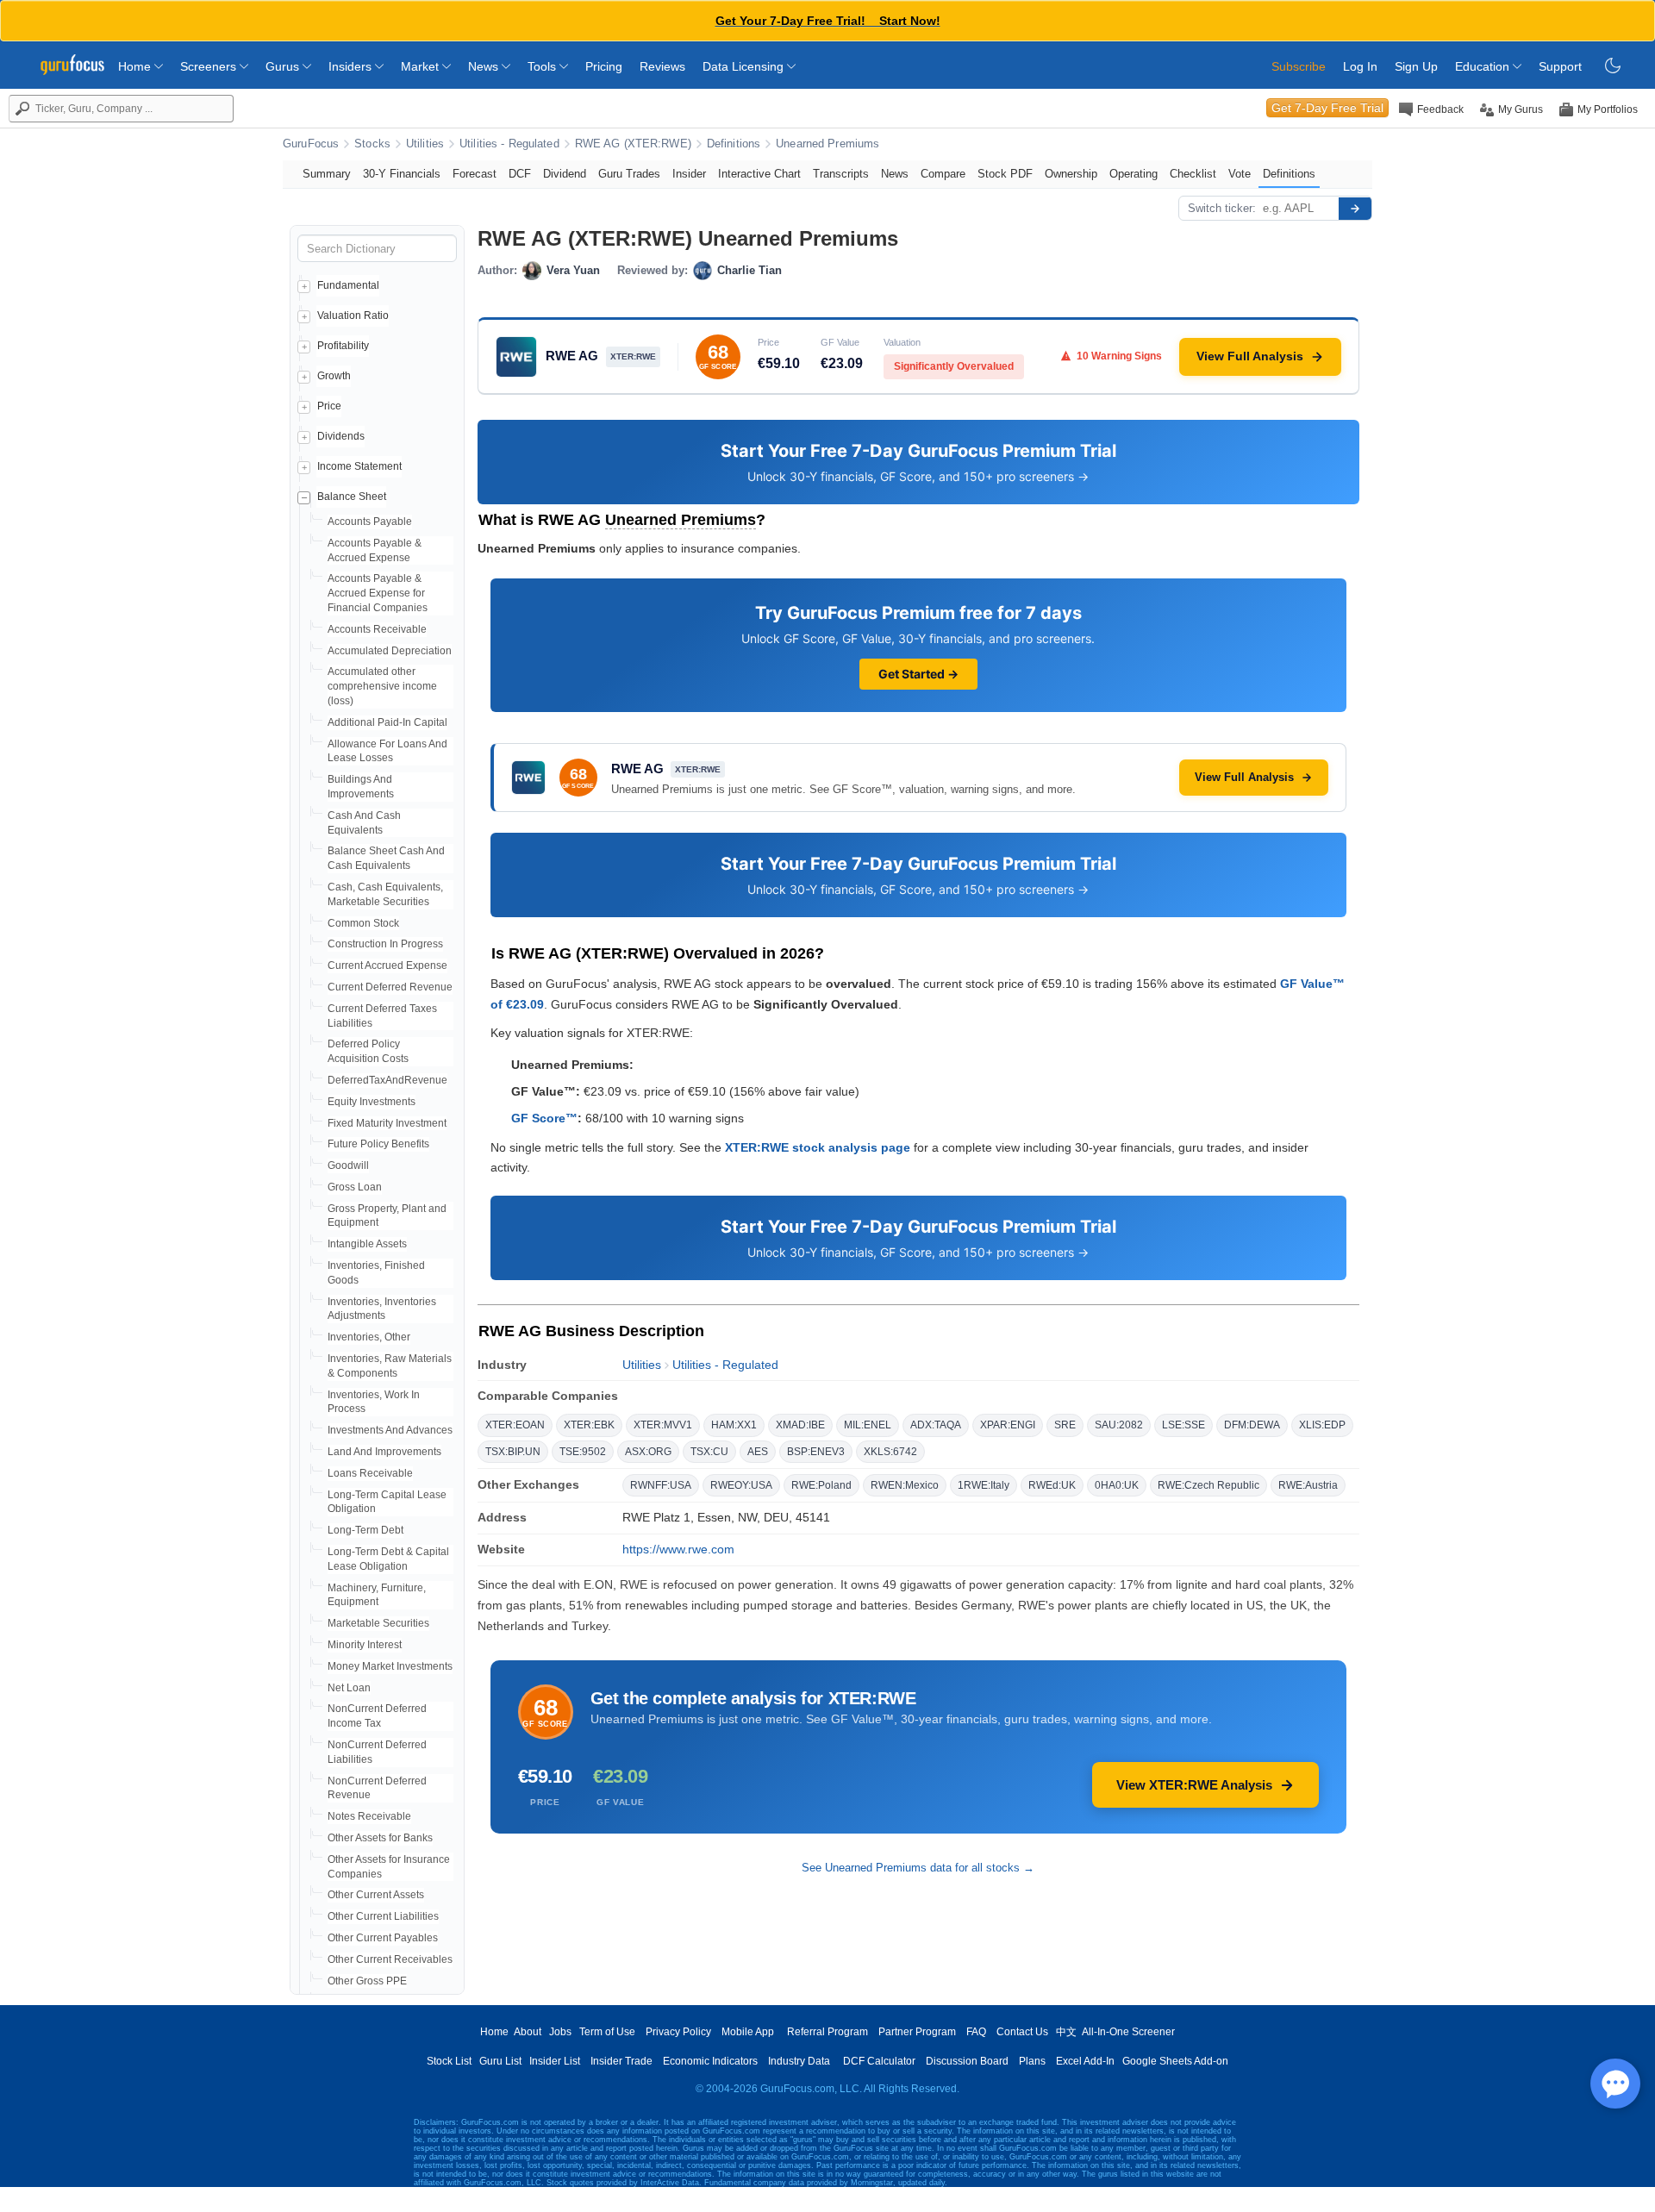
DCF (520, 174)
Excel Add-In (1085, 2061)
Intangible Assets (367, 1244)
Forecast (475, 174)
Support (1560, 66)
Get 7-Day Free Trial (1327, 108)
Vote (1240, 174)
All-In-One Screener (1128, 2032)
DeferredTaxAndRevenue (387, 1080)
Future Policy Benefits (378, 1144)
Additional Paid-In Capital (387, 722)
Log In (1360, 66)
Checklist (1193, 174)
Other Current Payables (383, 1938)
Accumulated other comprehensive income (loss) (382, 686)
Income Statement (359, 466)
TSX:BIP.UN (513, 1452)
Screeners (210, 66)
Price (329, 406)
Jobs (560, 2032)
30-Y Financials (402, 174)
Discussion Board (967, 2061)
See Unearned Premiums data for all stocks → (918, 1868)
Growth (334, 376)
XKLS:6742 (890, 1452)
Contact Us (1022, 2032)
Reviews (662, 66)
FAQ (976, 2032)
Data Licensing (745, 66)
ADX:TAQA (936, 1425)
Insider (689, 174)
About (528, 2032)
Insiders (352, 66)
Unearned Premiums (827, 144)
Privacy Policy (678, 2032)
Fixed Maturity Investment (387, 1123)
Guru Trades (629, 174)
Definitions (734, 144)
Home (136, 66)
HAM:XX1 (734, 1425)
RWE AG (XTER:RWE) (633, 144)
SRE (1065, 1425)
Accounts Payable (370, 522)
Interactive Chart (759, 174)
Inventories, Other (369, 1337)
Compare (943, 174)
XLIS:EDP (1322, 1425)
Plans (1032, 2061)
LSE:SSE (1183, 1425)
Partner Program (917, 2032)
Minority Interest (365, 1645)
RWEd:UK (1052, 1485)
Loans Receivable (370, 1473)
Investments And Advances (390, 1430)
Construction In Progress (385, 944)
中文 (1066, 2032)
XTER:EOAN (515, 1425)
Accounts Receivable (377, 629)
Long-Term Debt (365, 1530)
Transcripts (841, 174)
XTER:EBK (589, 1425)
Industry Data (799, 2061)
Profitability (343, 346)
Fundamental (348, 285)
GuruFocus (311, 144)
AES (758, 1452)
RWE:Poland (821, 1485)
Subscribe (1299, 66)
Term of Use (607, 2032)
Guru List (500, 2061)
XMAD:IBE (800, 1425)
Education (1484, 66)
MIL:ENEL (868, 1425)
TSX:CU (709, 1452)
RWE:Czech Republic (1208, 1485)
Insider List (555, 2061)
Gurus (284, 66)
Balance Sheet (352, 497)
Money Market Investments (390, 1666)
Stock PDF (1005, 174)
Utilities (425, 144)
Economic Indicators (710, 2061)
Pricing (604, 66)
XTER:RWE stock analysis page (818, 1147)
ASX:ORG (648, 1452)
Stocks (372, 144)
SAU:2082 (1119, 1425)
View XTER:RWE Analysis (1194, 1785)
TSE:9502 (583, 1452)
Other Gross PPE (367, 1981)
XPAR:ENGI (1008, 1425)
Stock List (449, 2061)
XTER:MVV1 (663, 1425)
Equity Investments (372, 1102)
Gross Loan (355, 1187)
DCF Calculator (879, 2061)
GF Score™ (544, 1118)
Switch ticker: (1222, 208)
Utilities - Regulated (509, 144)
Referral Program (827, 2032)
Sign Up (1416, 66)
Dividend (565, 174)
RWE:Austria (1308, 1485)
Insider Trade (621, 2061)
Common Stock (363, 923)
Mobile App (748, 2032)
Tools (543, 66)
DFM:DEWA (1252, 1425)
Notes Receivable (369, 1816)
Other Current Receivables (390, 1959)
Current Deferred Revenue (390, 987)
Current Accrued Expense (387, 965)
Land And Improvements (384, 1452)
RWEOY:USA (741, 1485)
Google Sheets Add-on (1175, 2061)
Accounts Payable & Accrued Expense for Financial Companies (378, 593)
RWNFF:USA (661, 1485)
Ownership (1071, 174)
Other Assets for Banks (380, 1838)
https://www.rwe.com (678, 1549)
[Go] (1355, 209)
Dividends (341, 436)
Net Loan (349, 1688)
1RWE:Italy (984, 1485)
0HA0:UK (1117, 1485)
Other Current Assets (376, 1895)
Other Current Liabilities (383, 1916)
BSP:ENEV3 (816, 1452)
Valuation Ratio (353, 316)
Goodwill (348, 1165)
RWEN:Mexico (905, 1485)
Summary (327, 174)
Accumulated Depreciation (390, 651)
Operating (1134, 174)
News (485, 66)
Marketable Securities (378, 1623)
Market (422, 66)
